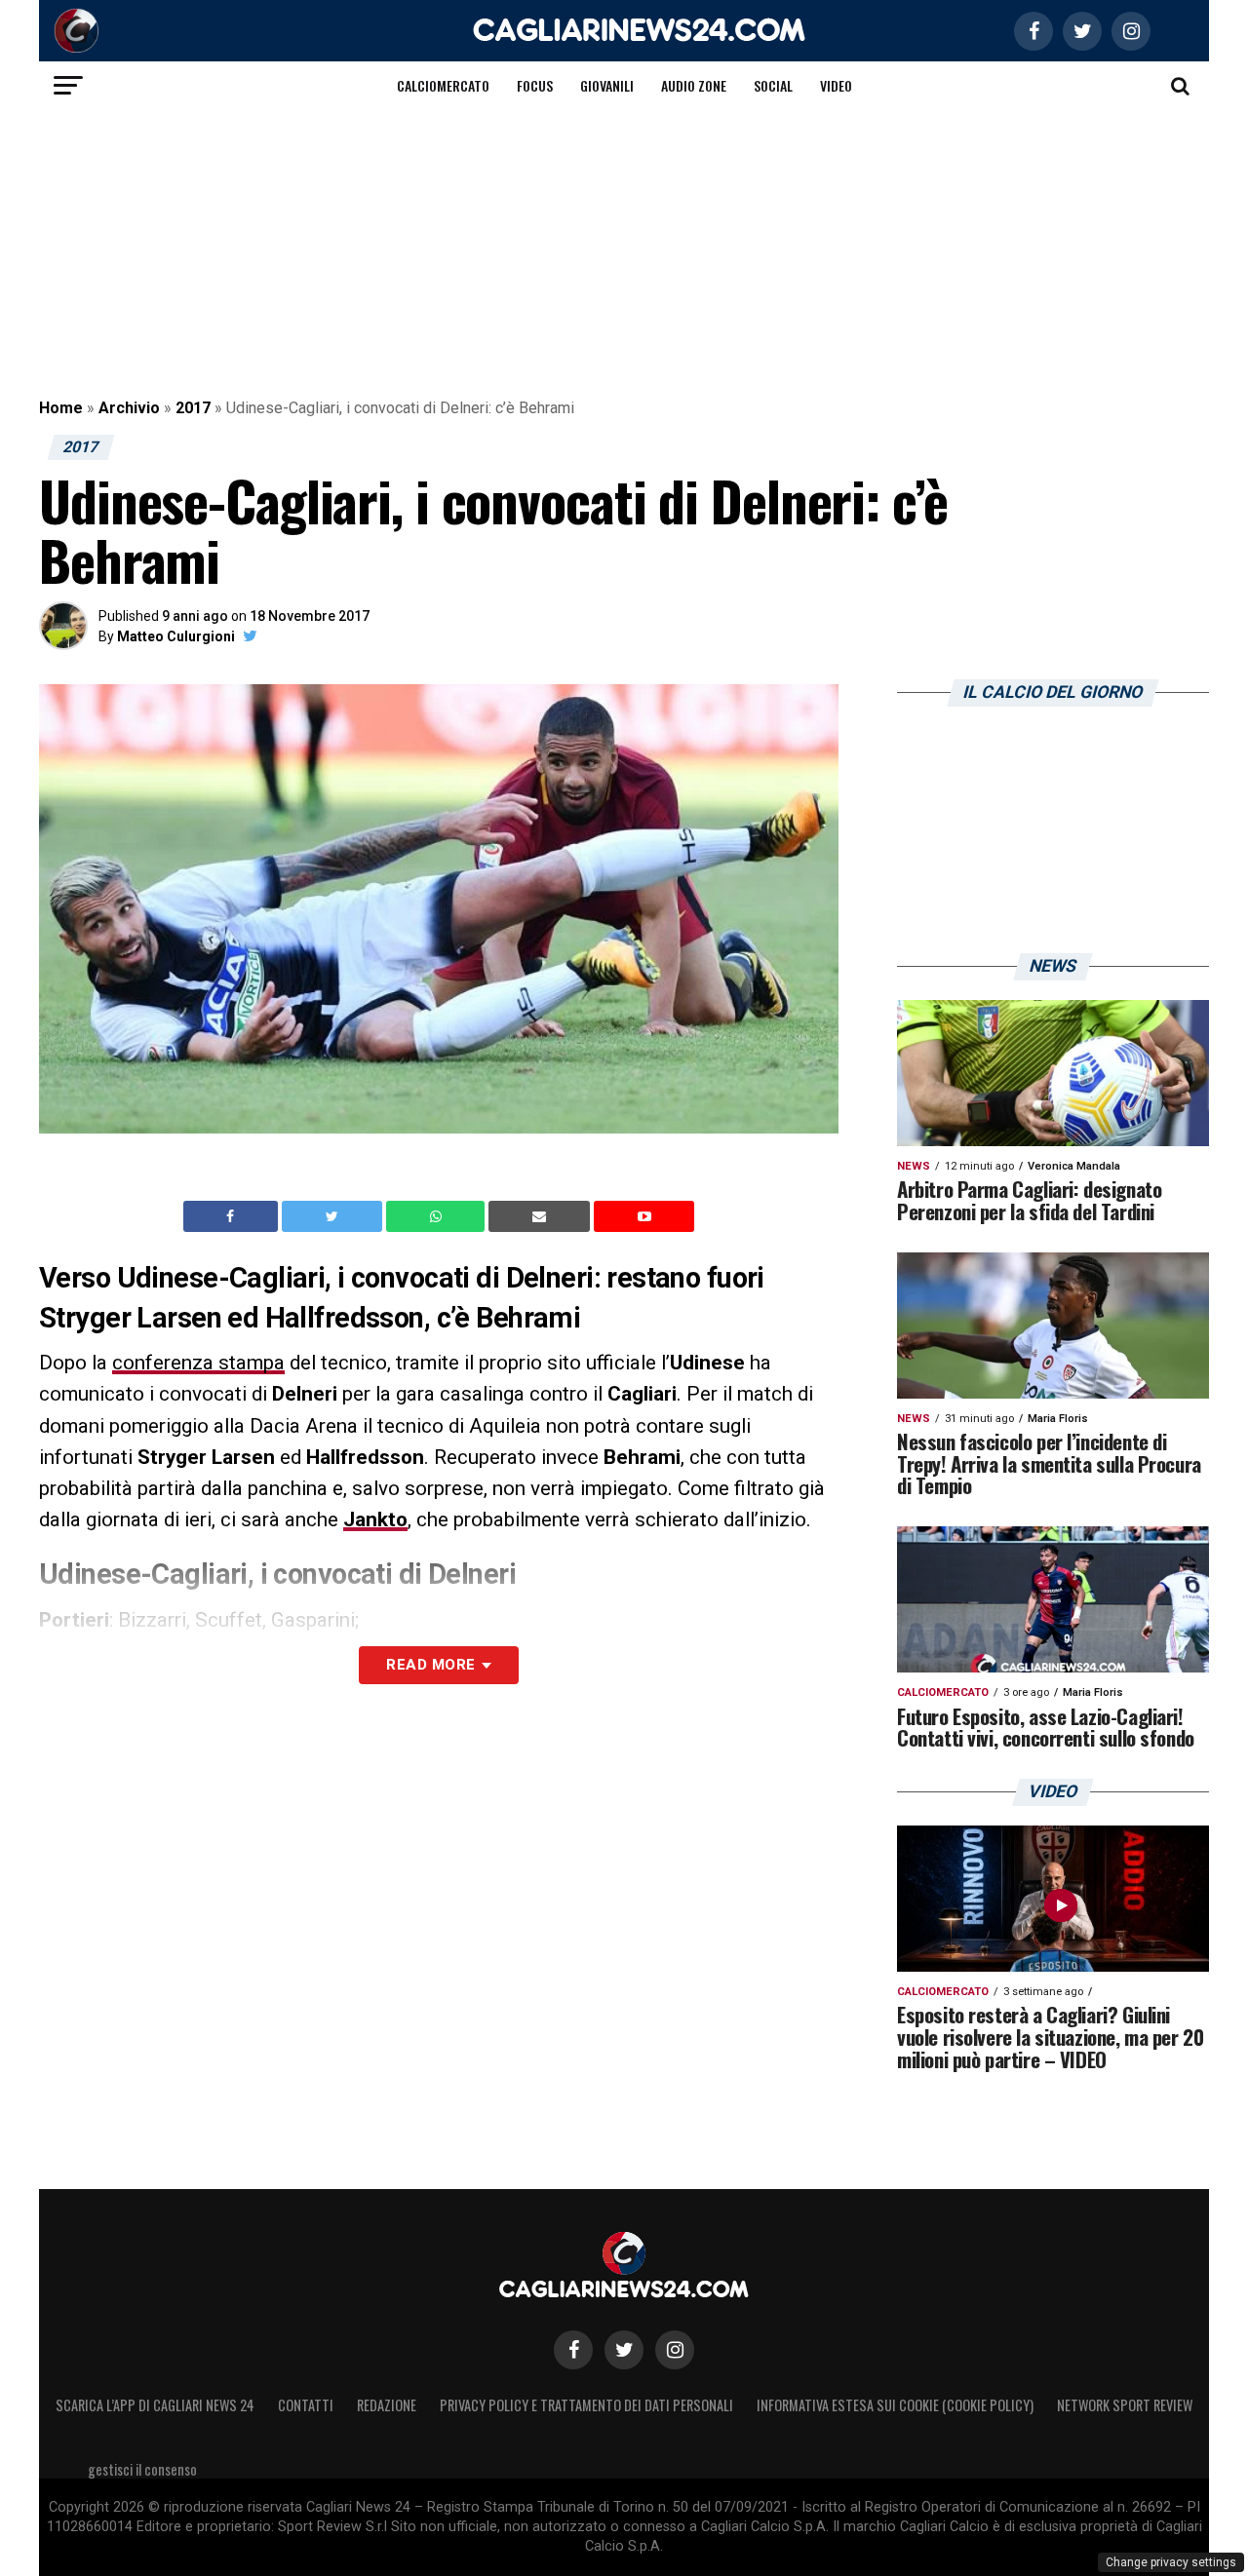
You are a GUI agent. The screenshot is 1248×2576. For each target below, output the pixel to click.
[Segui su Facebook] (573, 2350)
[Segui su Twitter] (624, 2350)
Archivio (129, 408)
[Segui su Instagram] (675, 2350)
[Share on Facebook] (233, 1216)
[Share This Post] (438, 1216)
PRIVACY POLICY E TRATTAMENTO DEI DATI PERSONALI (586, 2405)
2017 (193, 408)
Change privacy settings (1171, 2562)
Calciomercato (443, 85)
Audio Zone (694, 85)
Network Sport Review (1125, 2405)
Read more (430, 1665)
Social (773, 85)
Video (836, 85)
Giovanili (607, 85)
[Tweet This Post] (334, 1216)
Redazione (387, 2405)
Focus (535, 85)
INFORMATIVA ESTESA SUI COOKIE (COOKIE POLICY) (895, 2405)
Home (61, 408)
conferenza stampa (198, 1363)
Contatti (306, 2405)
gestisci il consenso (142, 2469)
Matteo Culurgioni (176, 636)
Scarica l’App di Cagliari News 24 (155, 2405)
